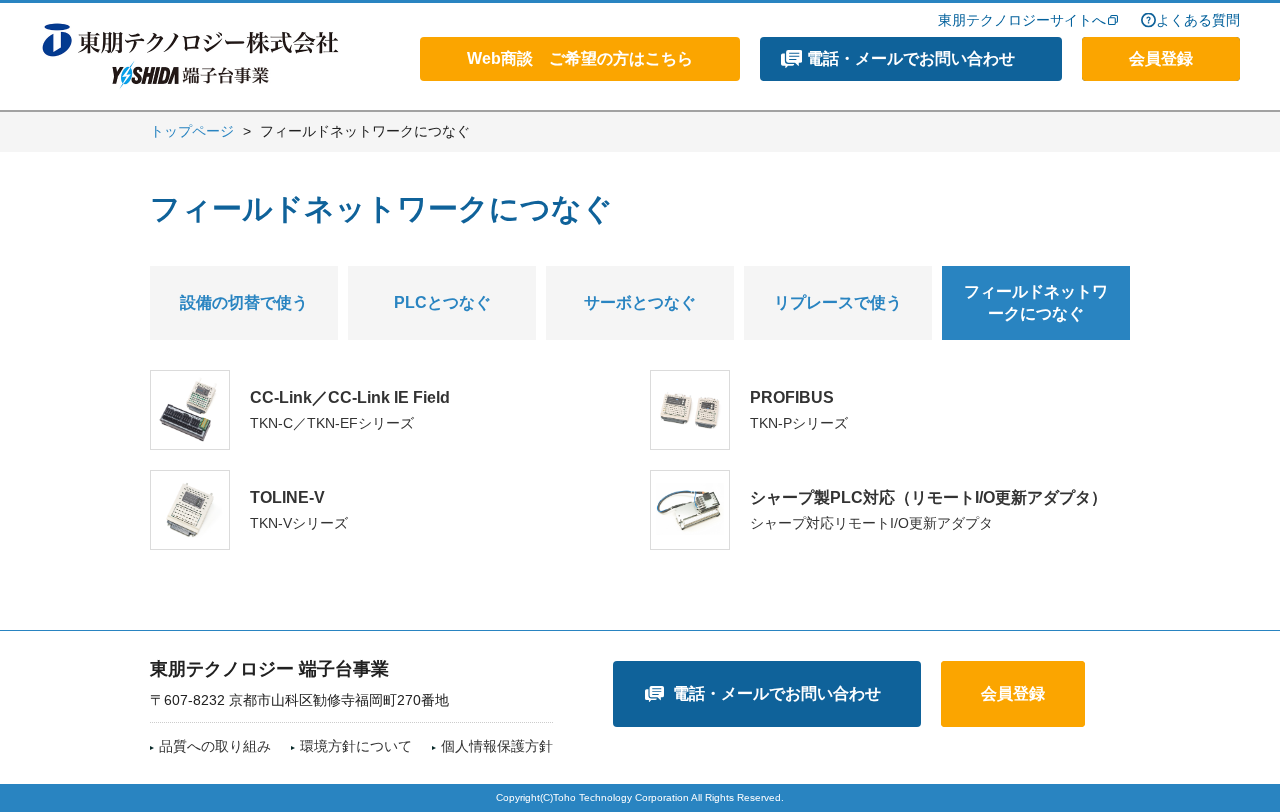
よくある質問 (1198, 20)
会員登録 (1161, 58)
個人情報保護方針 (497, 746)
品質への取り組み (215, 746)
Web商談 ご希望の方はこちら (580, 58)
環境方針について (356, 746)
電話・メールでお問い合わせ (911, 58)
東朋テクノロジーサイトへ (1022, 20)
